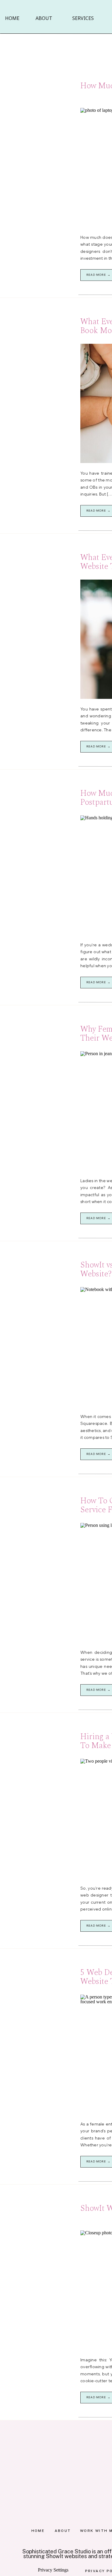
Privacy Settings (53, 2570)
